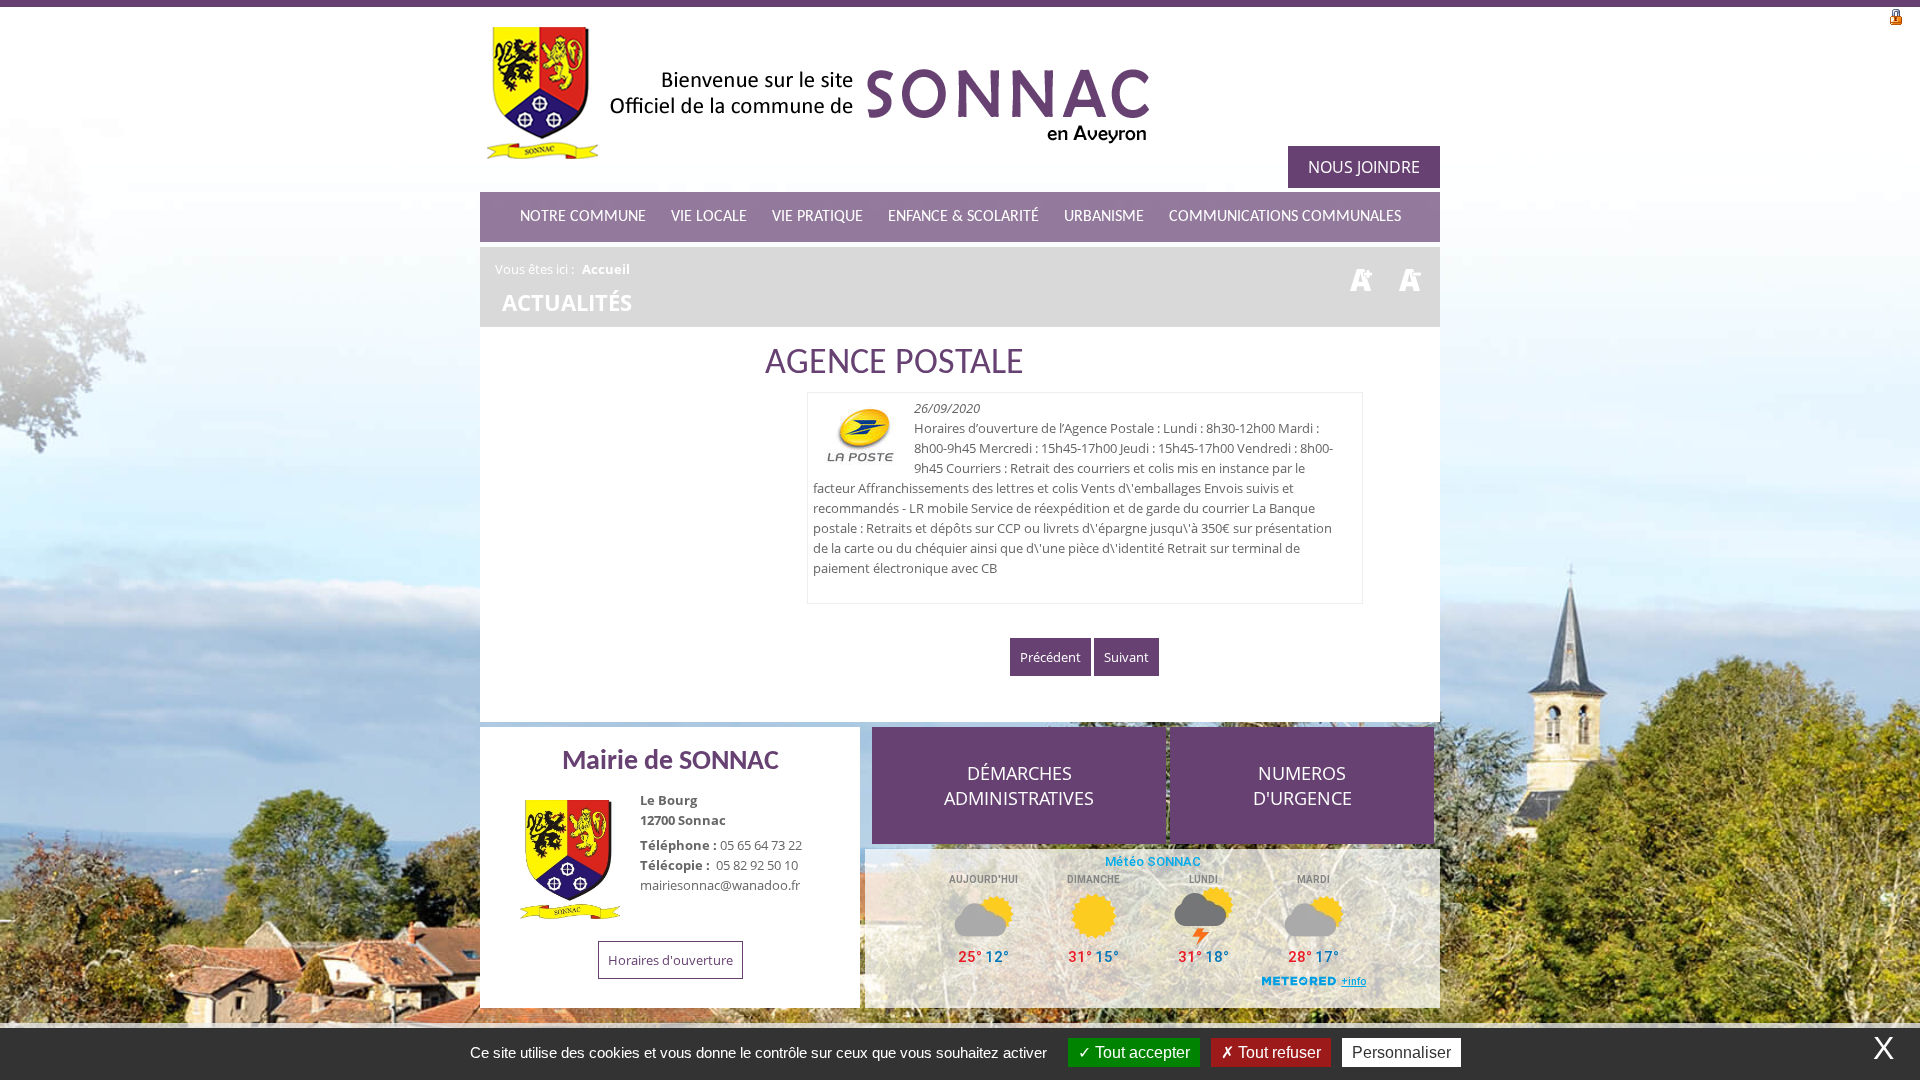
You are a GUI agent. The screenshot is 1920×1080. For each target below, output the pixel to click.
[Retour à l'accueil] (817, 99)
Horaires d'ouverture (670, 960)
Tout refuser (1277, 1052)
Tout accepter (1140, 1052)
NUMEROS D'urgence (1302, 785)
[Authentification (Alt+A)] (1896, 15)
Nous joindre (1364, 167)
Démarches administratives (1019, 785)
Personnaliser (1401, 1052)
